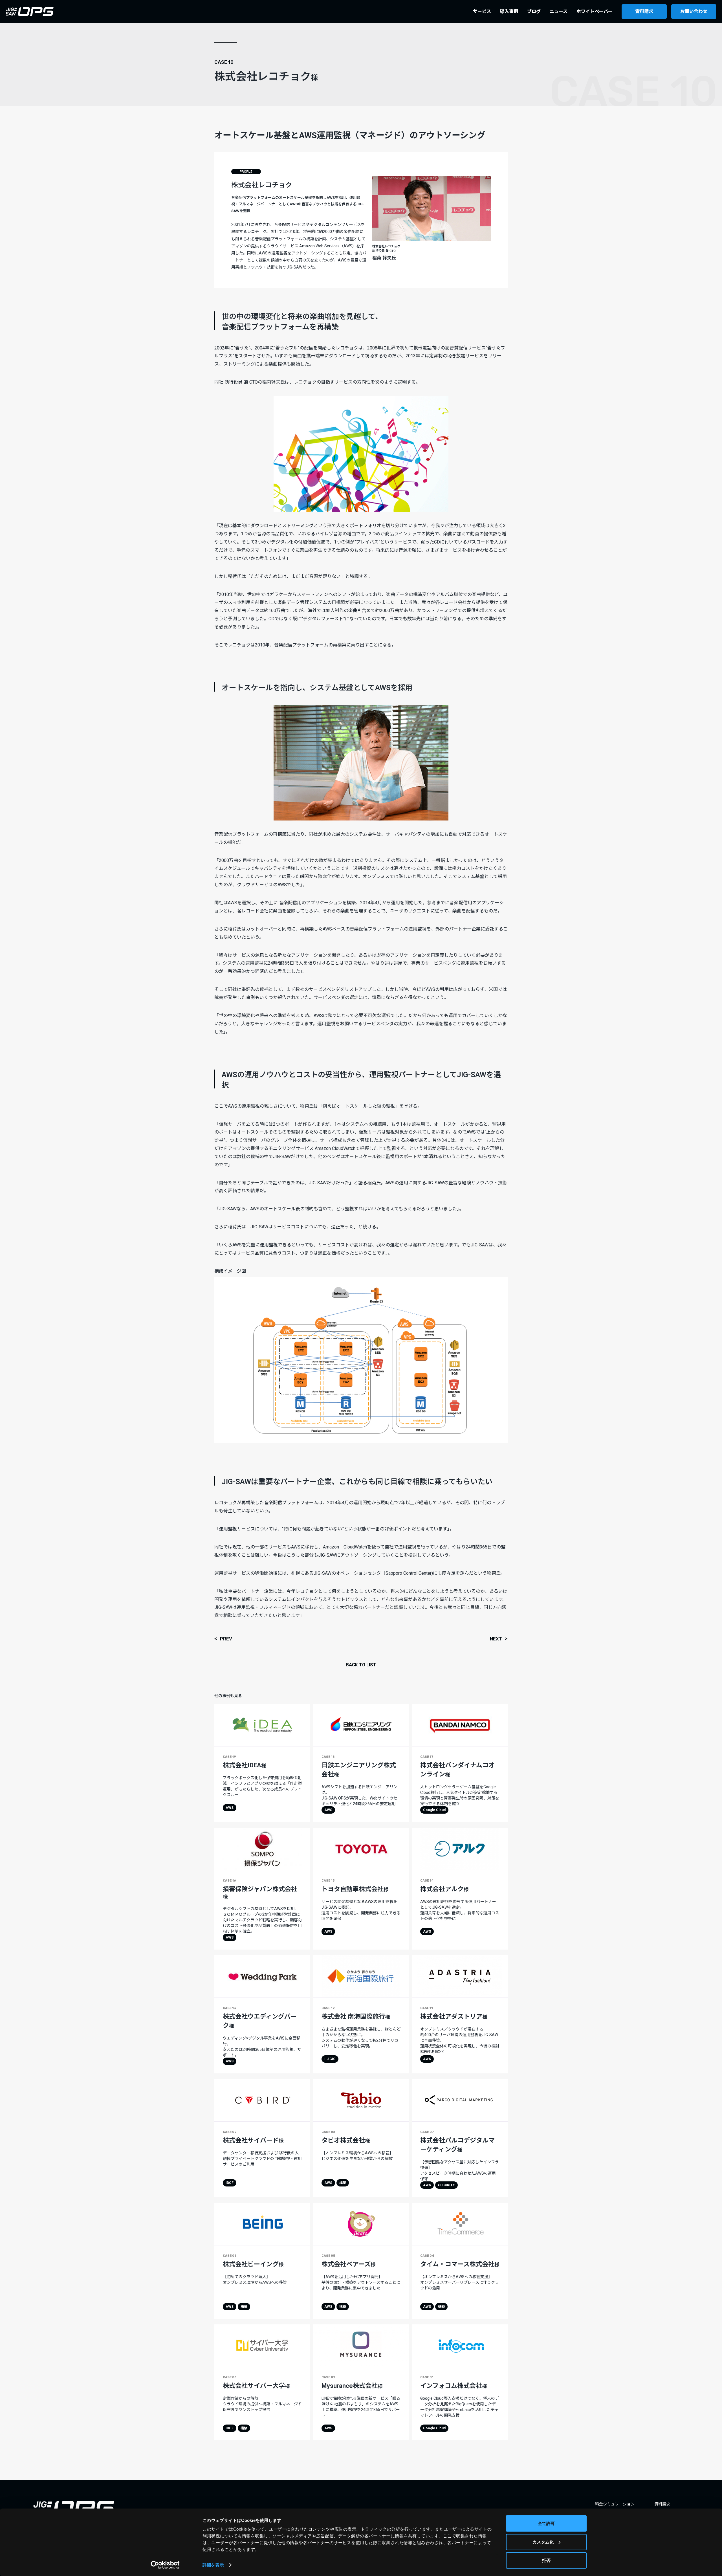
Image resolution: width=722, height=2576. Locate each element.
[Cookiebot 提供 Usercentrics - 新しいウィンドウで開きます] (165, 2565)
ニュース (559, 11)
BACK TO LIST (361, 1665)
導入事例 (509, 11)
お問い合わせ (694, 11)
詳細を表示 (213, 2565)
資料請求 (644, 11)
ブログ (534, 11)
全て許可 (546, 2523)
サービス (482, 11)
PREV (226, 1639)
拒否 (546, 2560)
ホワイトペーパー (595, 11)
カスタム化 (543, 2542)
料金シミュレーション (615, 2504)
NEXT (496, 1639)
